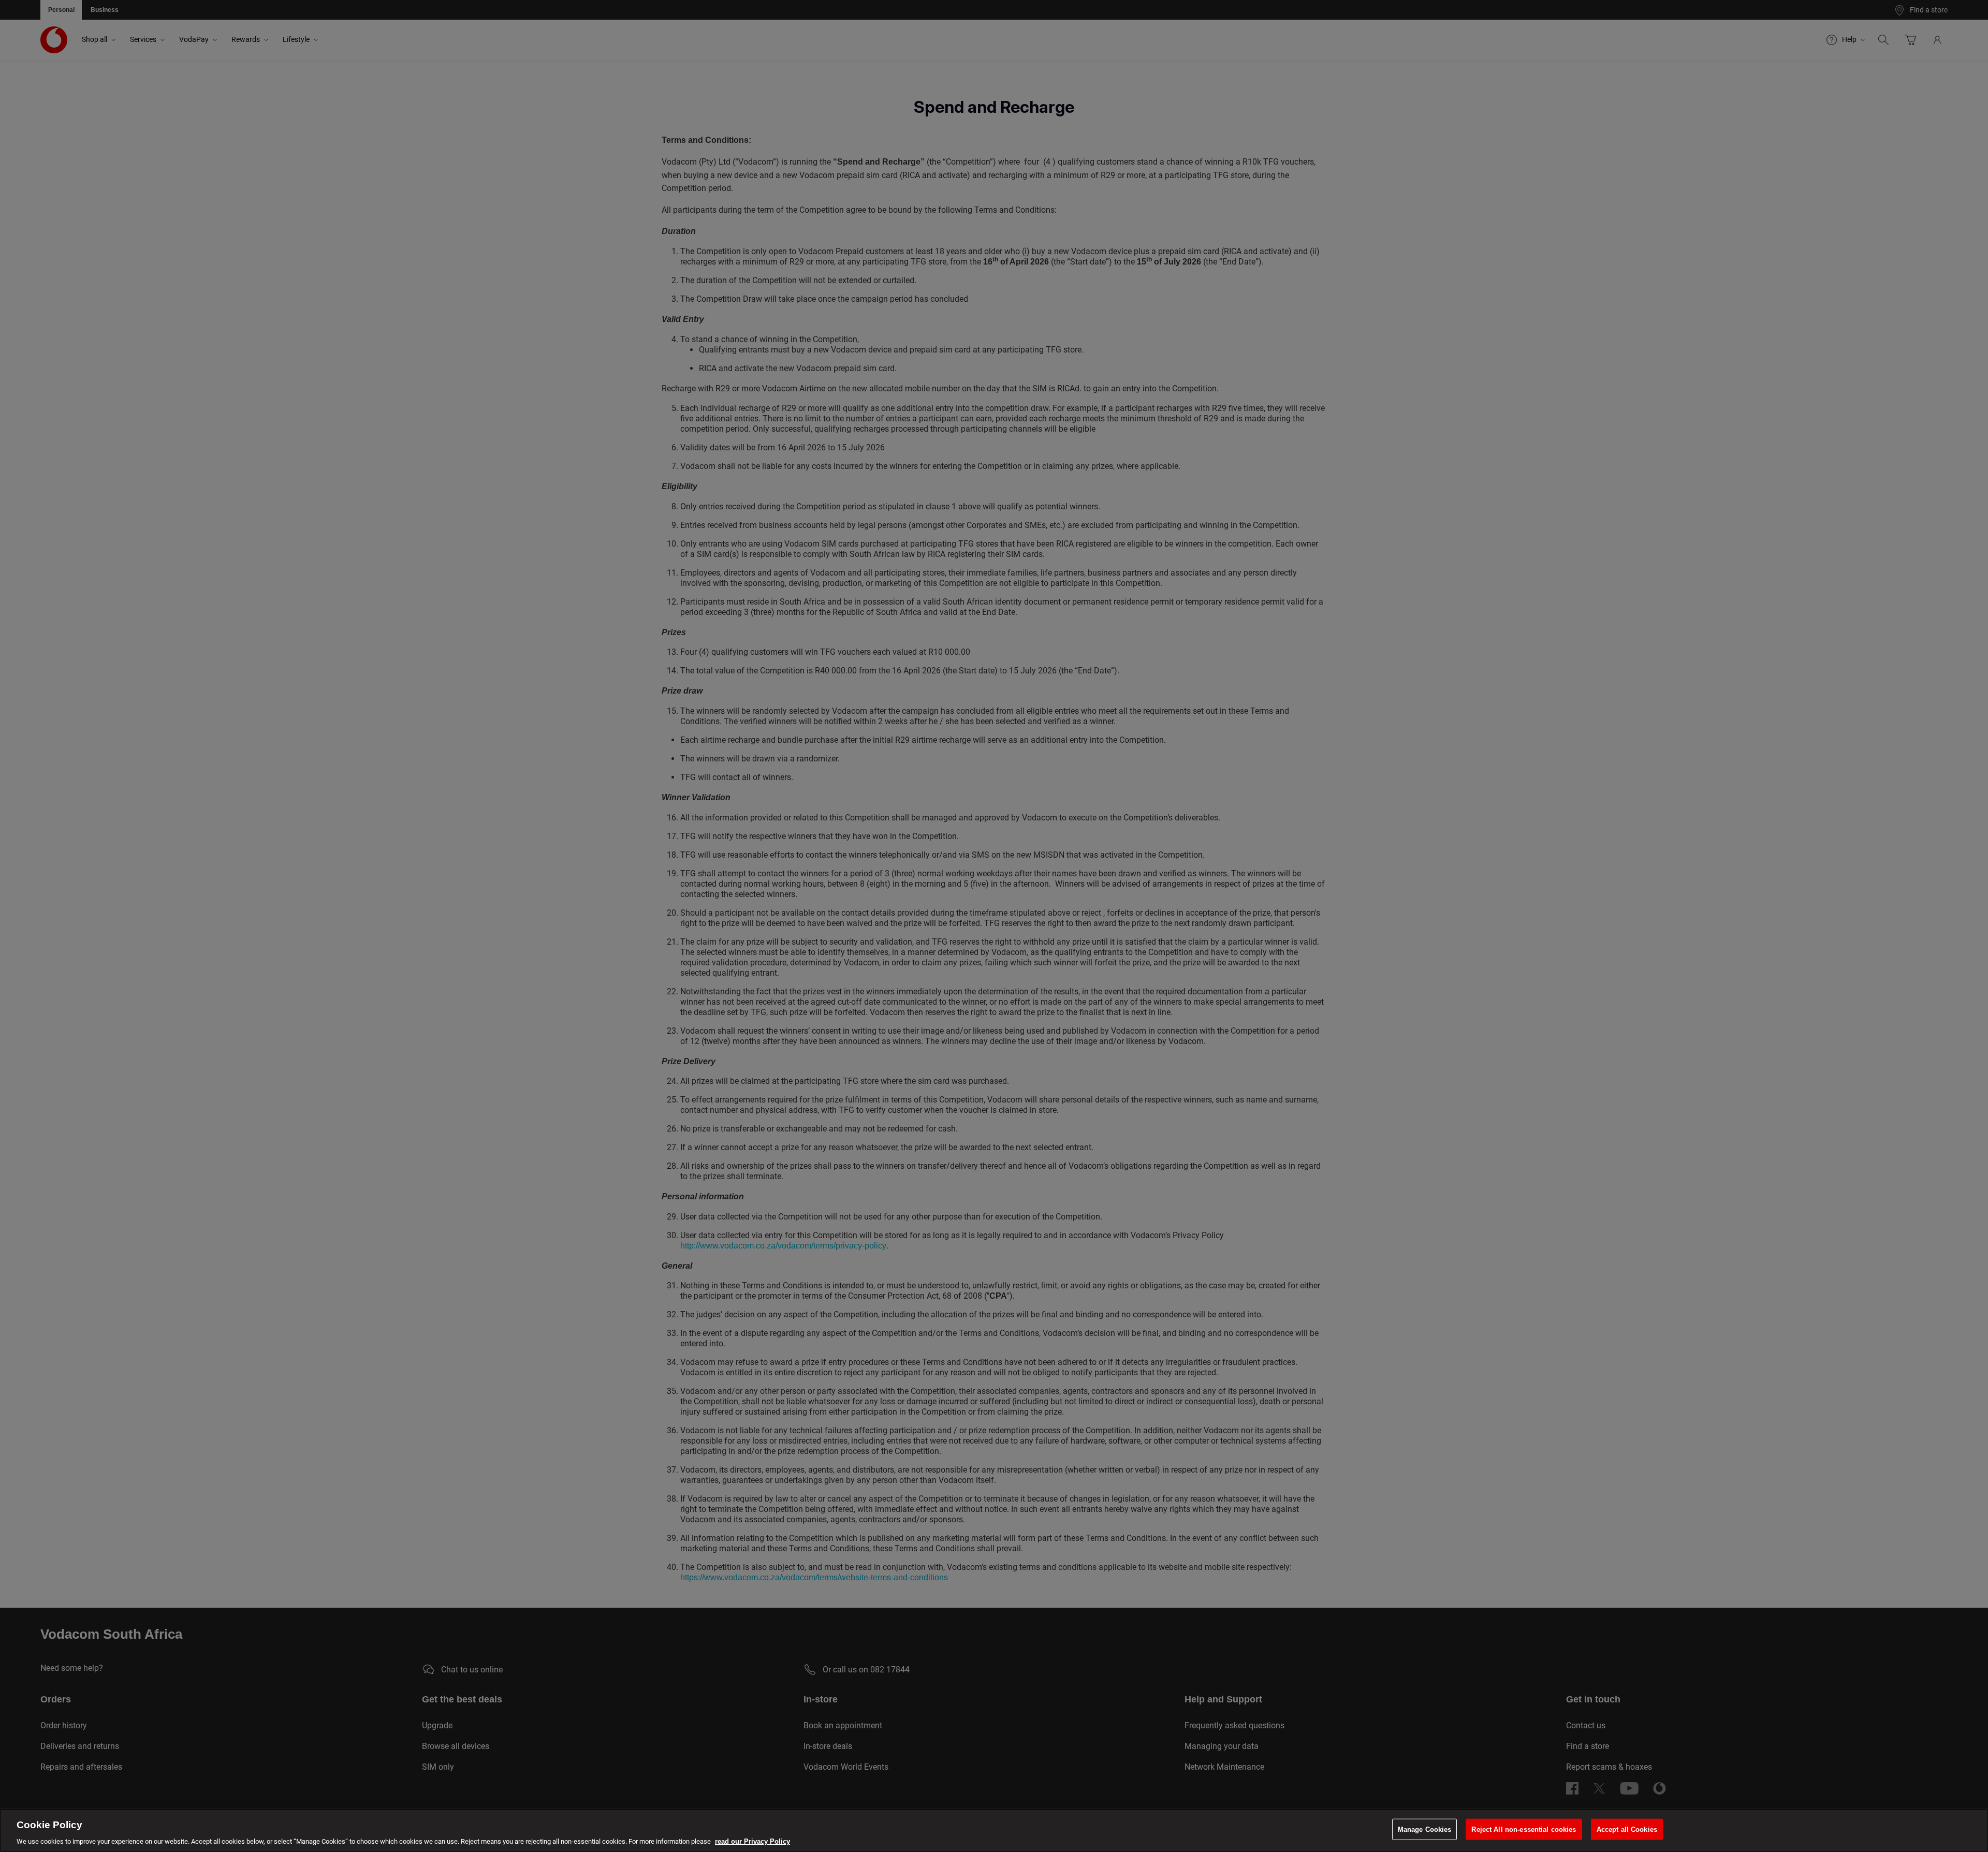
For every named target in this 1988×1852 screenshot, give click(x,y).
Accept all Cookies (1627, 1829)
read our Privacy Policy (752, 1841)
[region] (994, 1830)
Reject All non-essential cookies (1524, 1829)
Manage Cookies (1425, 1829)
